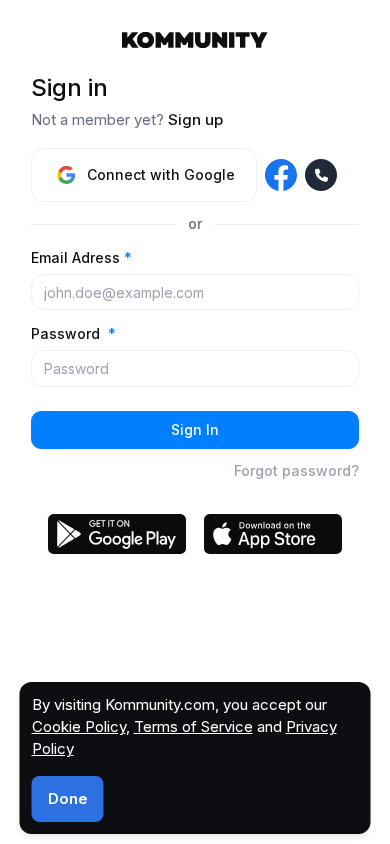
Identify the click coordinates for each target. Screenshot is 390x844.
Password (73, 333)
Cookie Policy (79, 726)
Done (68, 798)
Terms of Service (193, 726)
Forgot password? (296, 470)
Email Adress (81, 257)
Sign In (195, 429)
